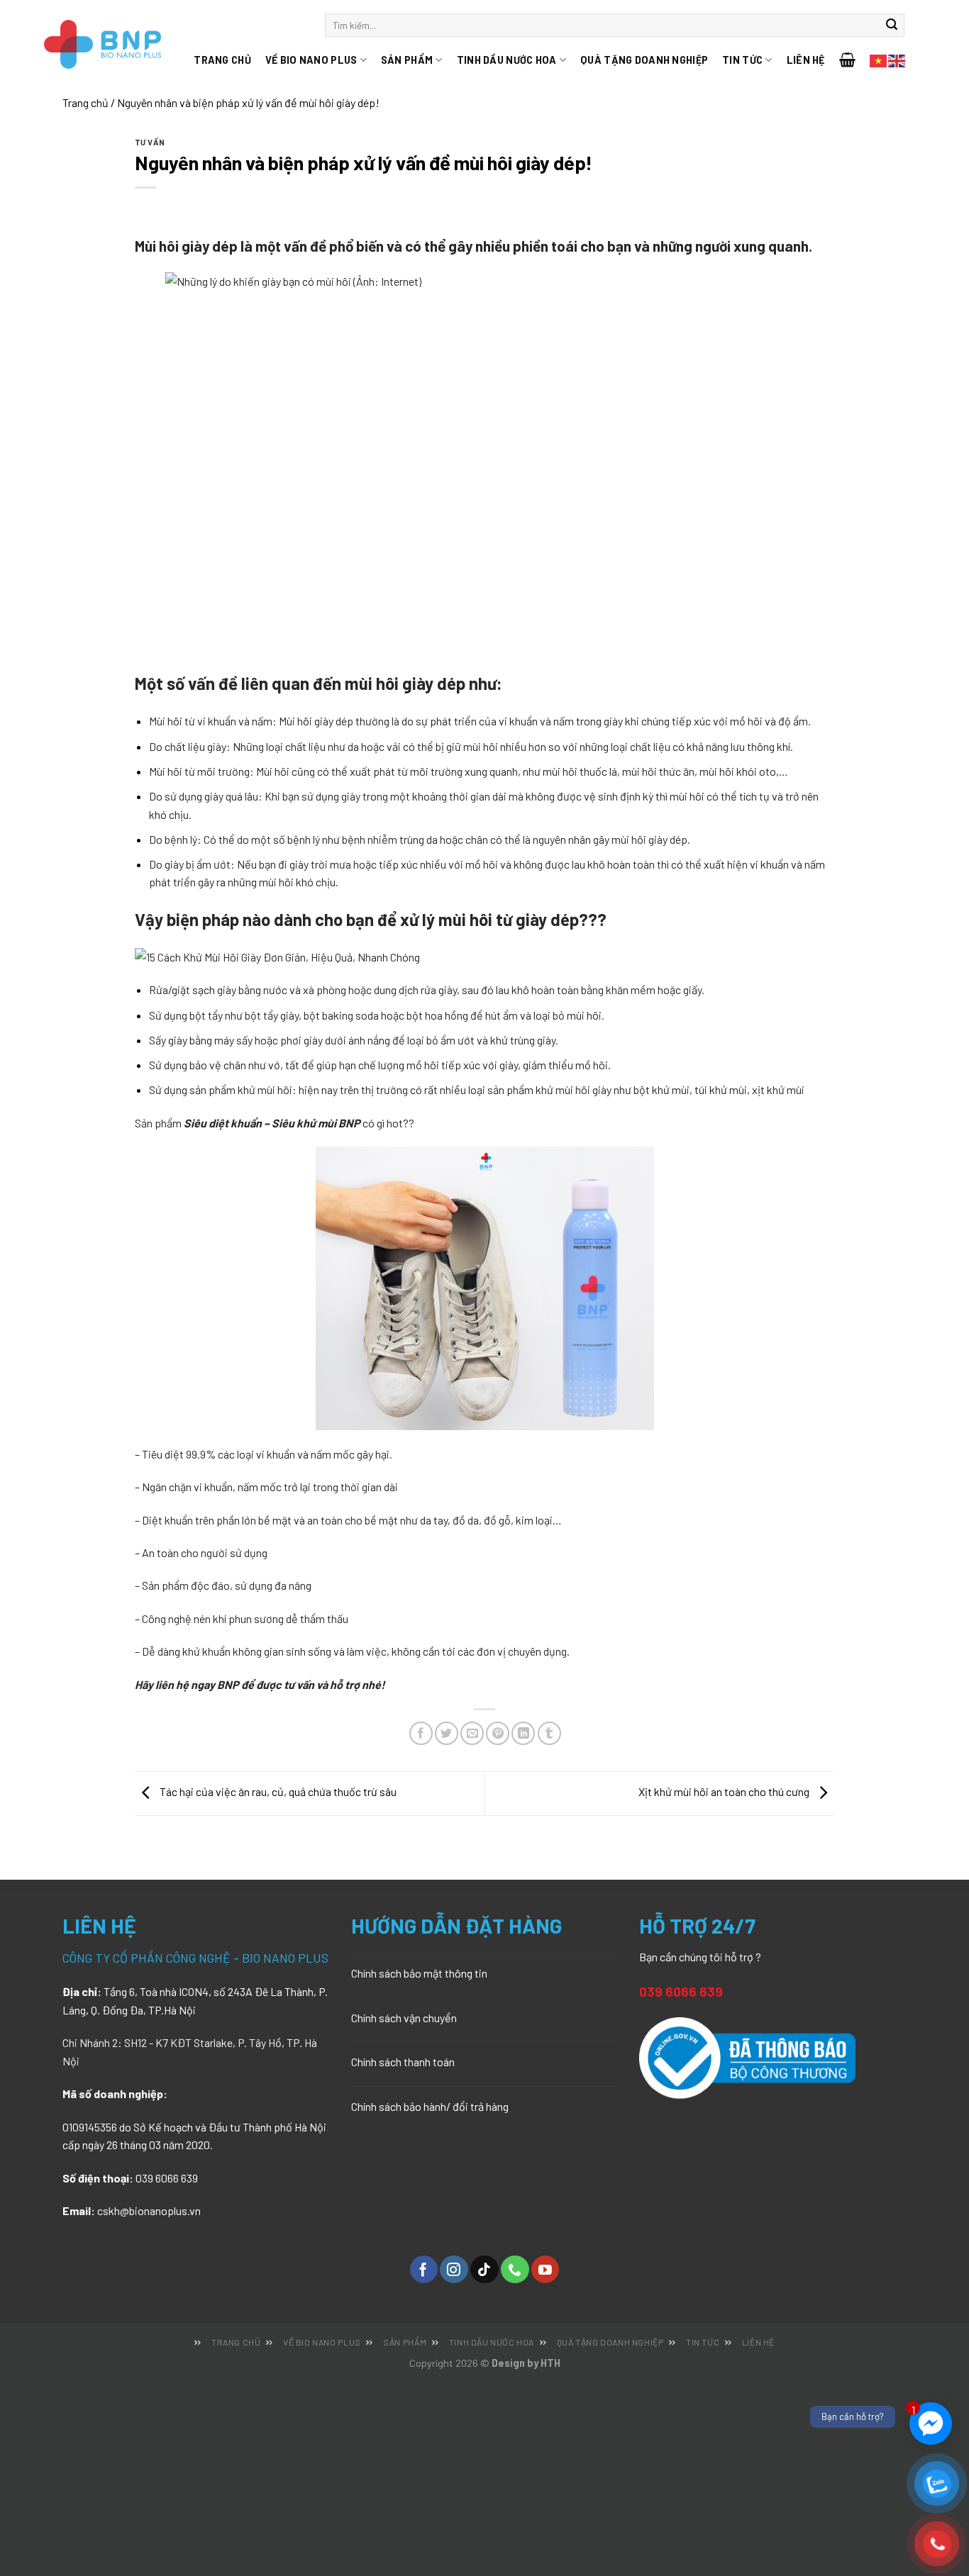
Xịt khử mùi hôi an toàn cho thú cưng (725, 1791)
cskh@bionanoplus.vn (149, 2210)
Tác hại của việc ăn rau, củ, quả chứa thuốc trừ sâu (277, 1791)
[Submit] (892, 26)
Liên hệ (806, 60)
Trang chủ (222, 60)
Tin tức (742, 60)
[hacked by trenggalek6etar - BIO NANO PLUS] (121, 44)
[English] (897, 59)
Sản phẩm (407, 60)
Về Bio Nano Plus (311, 60)
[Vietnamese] (879, 59)
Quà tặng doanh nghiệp (644, 60)
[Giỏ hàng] (854, 60)
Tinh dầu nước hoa (507, 60)
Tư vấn (150, 142)
